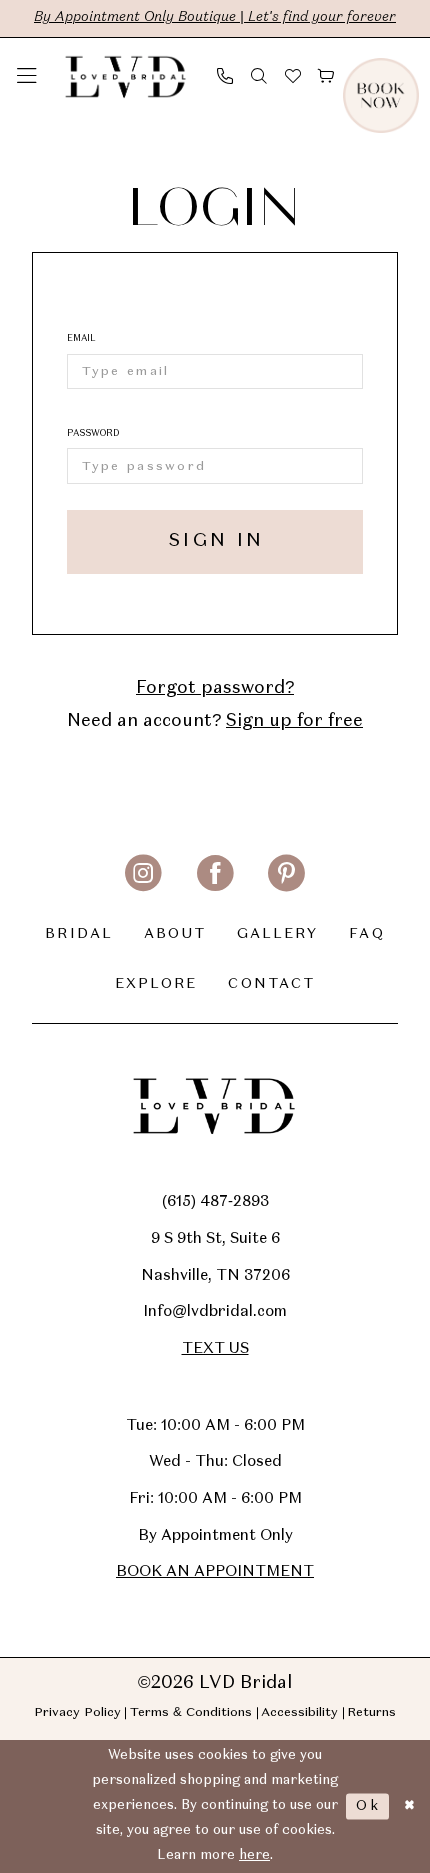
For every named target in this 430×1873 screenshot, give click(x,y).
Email (81, 338)
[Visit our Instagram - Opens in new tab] (143, 873)
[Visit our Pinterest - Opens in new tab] (286, 873)
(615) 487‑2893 (215, 1202)
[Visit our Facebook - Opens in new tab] (215, 873)
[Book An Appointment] (410, 76)
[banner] (126, 76)
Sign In (216, 541)
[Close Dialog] (409, 1807)
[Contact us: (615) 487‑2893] (225, 75)
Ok (368, 1806)
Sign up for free (294, 721)
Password (93, 433)
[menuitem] (27, 76)
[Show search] (259, 75)
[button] (27, 76)
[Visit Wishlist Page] (293, 75)
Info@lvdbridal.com (215, 1312)
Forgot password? (215, 688)
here (254, 1855)
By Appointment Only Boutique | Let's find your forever (215, 17)
